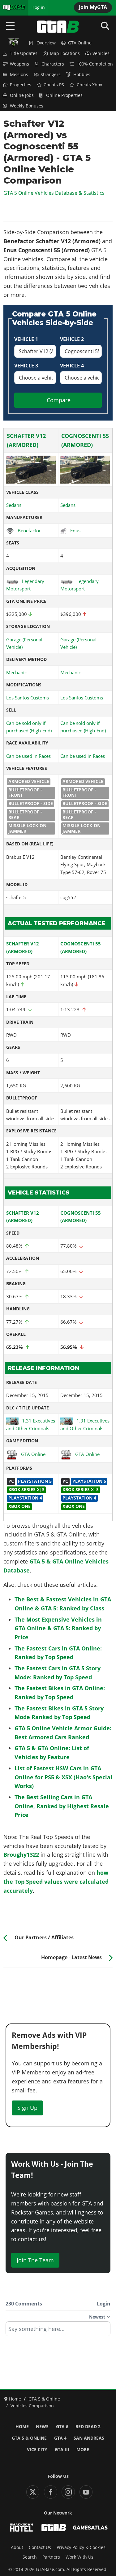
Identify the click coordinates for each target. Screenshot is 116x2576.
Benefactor (29, 530)
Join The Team (35, 2260)
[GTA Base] (58, 27)
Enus (75, 530)
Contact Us (40, 2547)
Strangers (51, 75)
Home (22, 2427)
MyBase (10, 7)
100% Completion (95, 64)
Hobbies (82, 75)
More (83, 2450)
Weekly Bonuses (27, 106)
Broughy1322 (21, 1855)
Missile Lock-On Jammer (27, 828)
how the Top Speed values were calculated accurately (56, 1882)
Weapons (19, 64)
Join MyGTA (93, 7)
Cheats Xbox (89, 85)
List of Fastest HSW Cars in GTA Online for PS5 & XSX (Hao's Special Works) (63, 1777)
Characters (53, 64)
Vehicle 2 (72, 339)
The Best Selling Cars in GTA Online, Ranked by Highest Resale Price (62, 1806)
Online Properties (64, 95)
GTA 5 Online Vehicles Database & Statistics (54, 193)
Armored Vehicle (29, 781)
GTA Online (80, 43)
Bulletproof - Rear (25, 815)
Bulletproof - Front (25, 793)
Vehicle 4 (72, 366)
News (42, 2427)
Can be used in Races (28, 756)
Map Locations (65, 53)
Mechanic (16, 672)
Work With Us (79, 2557)
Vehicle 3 (26, 366)
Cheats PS (54, 85)
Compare (59, 400)
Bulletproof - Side (31, 803)
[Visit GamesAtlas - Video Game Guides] (90, 2528)
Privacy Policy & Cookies (81, 2547)
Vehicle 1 (26, 339)
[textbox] (58, 2331)
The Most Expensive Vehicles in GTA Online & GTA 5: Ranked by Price (58, 1628)
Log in (39, 7)
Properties (21, 85)
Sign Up (27, 2108)
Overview (46, 43)
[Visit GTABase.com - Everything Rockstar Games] (54, 2528)
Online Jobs (22, 95)
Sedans (14, 505)
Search (30, 2557)
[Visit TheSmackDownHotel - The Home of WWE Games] (21, 2528)
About (17, 2547)
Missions (19, 75)
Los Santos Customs (28, 698)
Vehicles (101, 53)
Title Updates (24, 53)
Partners (51, 2557)
